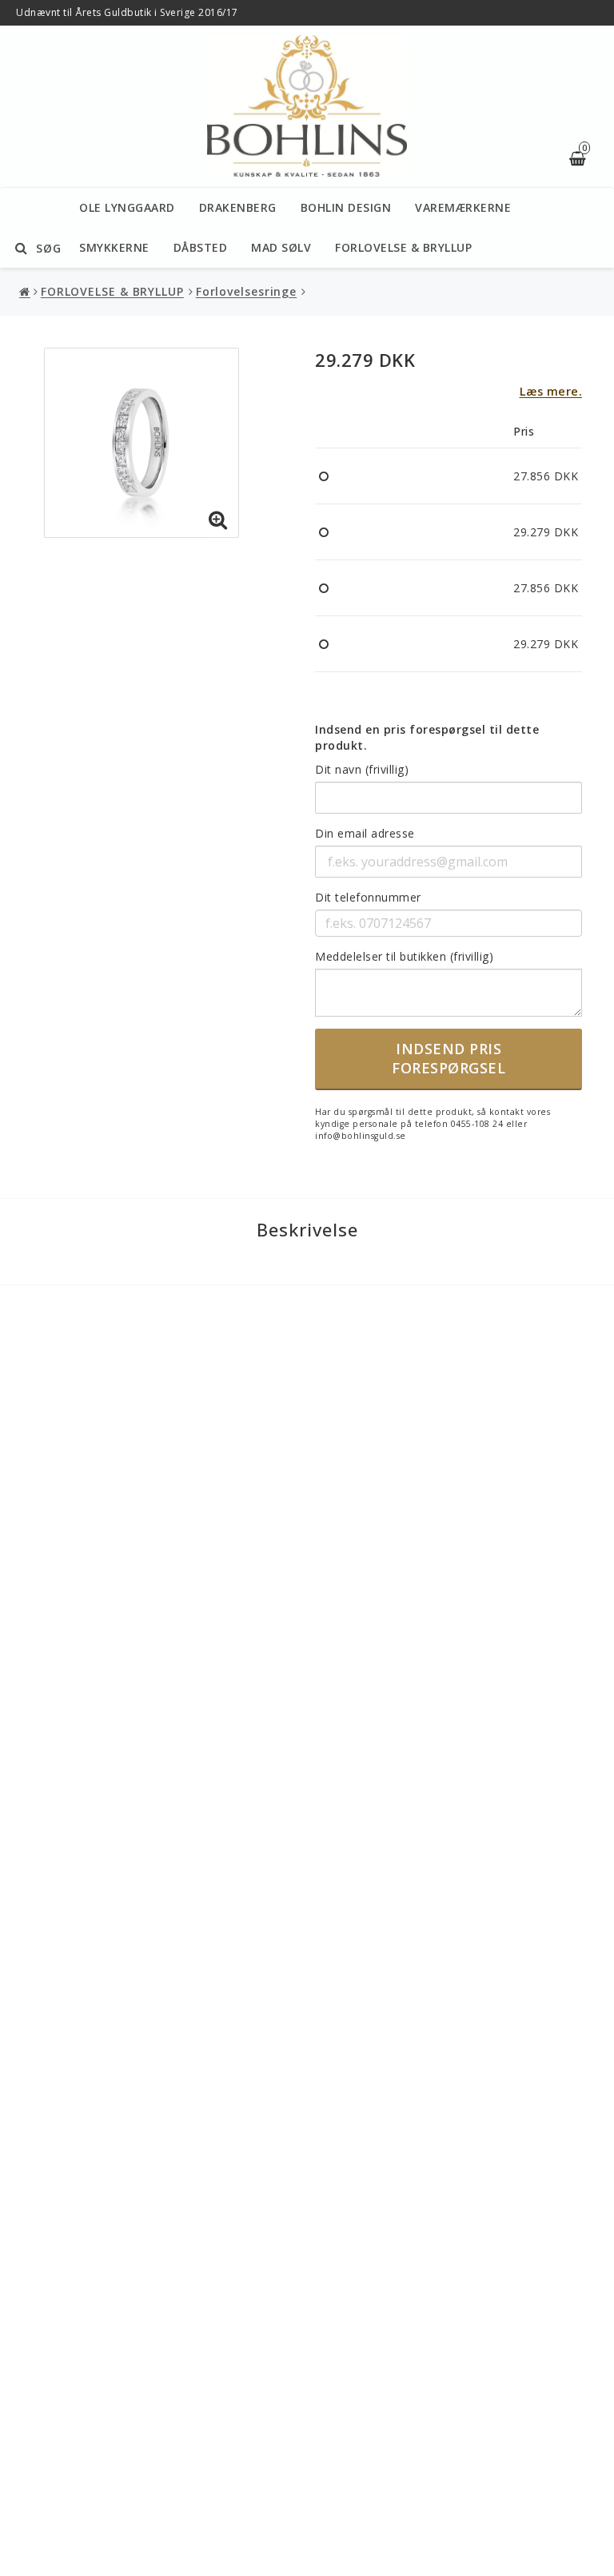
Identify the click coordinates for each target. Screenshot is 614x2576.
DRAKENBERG (238, 207)
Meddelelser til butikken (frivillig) (404, 956)
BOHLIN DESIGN (346, 207)
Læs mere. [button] (551, 391)
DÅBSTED (201, 247)
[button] (218, 520)
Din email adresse (365, 833)
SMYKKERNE (114, 247)
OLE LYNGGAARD (127, 207)
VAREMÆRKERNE (463, 207)
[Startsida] (307, 107)
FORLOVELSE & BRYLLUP (403, 247)
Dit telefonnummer (368, 897)
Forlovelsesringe (246, 291)
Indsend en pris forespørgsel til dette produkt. (427, 737)
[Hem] (26, 292)
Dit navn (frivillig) (362, 769)
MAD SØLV (281, 247)
